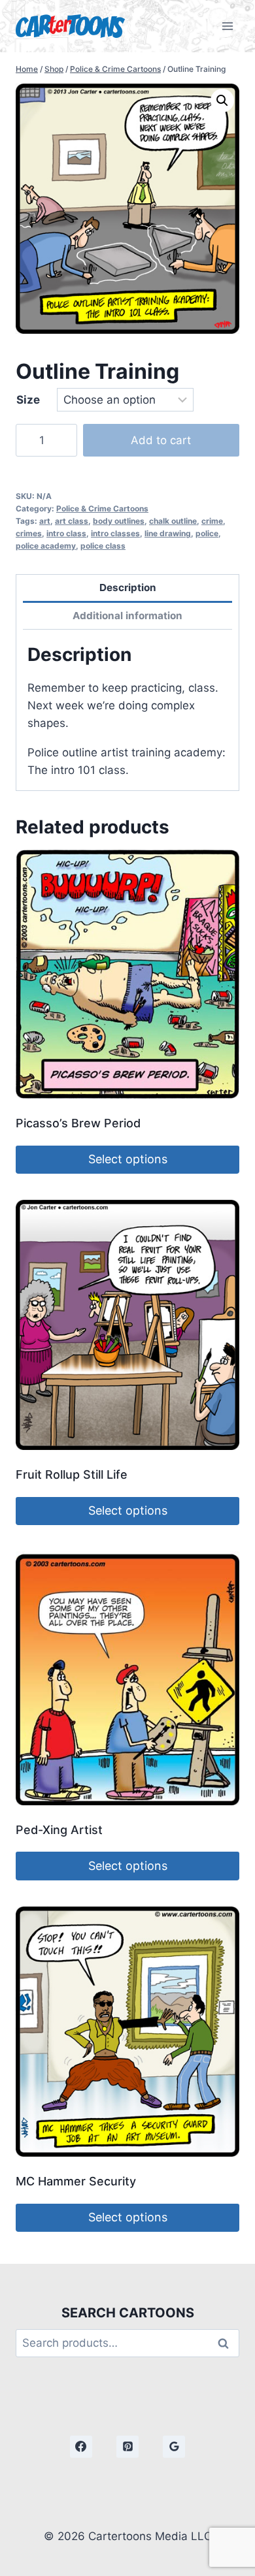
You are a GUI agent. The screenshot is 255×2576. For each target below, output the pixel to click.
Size (28, 400)
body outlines (119, 521)
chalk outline (173, 521)
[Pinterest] (127, 2447)
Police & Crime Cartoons (102, 508)
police (207, 533)
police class (103, 546)
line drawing (168, 533)
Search (227, 2343)
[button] (222, 101)
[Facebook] (81, 2447)
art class (72, 521)
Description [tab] (128, 588)
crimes (29, 533)
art (45, 521)
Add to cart (161, 440)
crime (212, 521)
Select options (128, 1159)
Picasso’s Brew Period (78, 1123)
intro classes (115, 533)
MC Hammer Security (76, 2181)
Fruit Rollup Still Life (72, 1474)
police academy (46, 546)
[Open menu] (227, 26)
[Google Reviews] (174, 2447)
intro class (66, 533)
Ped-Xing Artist (59, 1830)
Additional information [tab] (127, 616)
